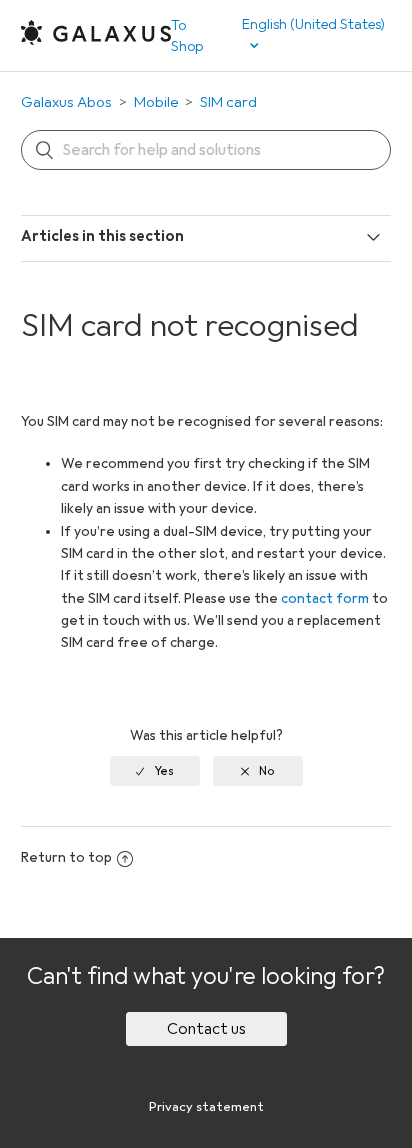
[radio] (155, 771)
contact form (325, 598)
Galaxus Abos (66, 102)
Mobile (156, 102)
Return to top (66, 857)
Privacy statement (206, 1107)
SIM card (228, 102)
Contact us (206, 1029)
